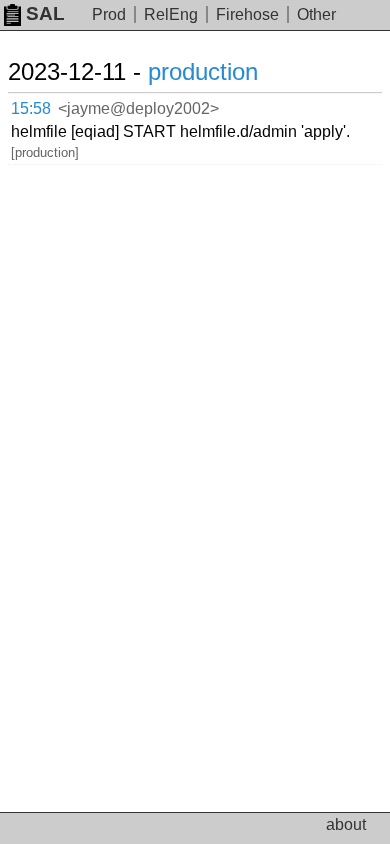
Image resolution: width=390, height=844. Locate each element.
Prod (109, 14)
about (346, 824)
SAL (45, 13)
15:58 (31, 108)
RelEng (171, 14)
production (203, 71)
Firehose (247, 14)
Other (316, 14)
